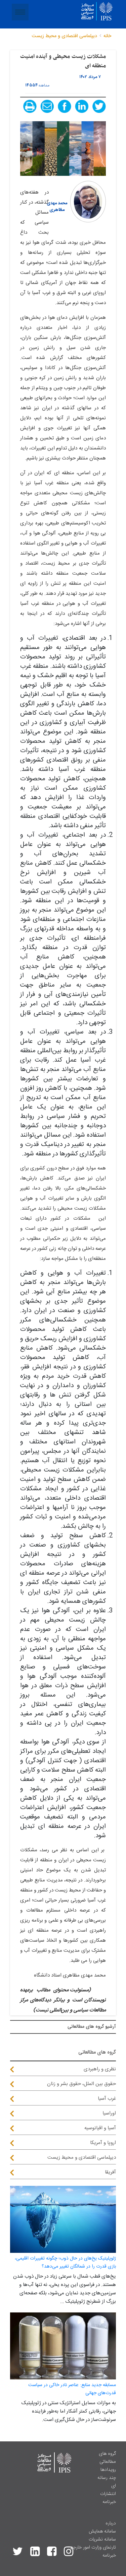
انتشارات (108, 2494)
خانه (107, 36)
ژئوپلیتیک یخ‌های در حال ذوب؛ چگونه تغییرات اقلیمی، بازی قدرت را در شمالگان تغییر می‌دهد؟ (65, 2263)
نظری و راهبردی (100, 2069)
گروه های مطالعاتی (107, 2458)
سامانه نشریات (102, 2539)
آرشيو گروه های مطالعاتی (92, 2027)
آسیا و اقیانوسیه (100, 2128)
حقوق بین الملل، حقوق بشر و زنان (81, 2084)
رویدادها (108, 2470)
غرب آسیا (107, 2099)
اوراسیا (109, 2113)
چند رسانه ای (107, 2482)
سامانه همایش (102, 2531)
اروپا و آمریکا (103, 2143)
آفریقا (110, 2172)
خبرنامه (109, 2502)
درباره (111, 2523)
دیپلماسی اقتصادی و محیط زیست (82, 2158)
